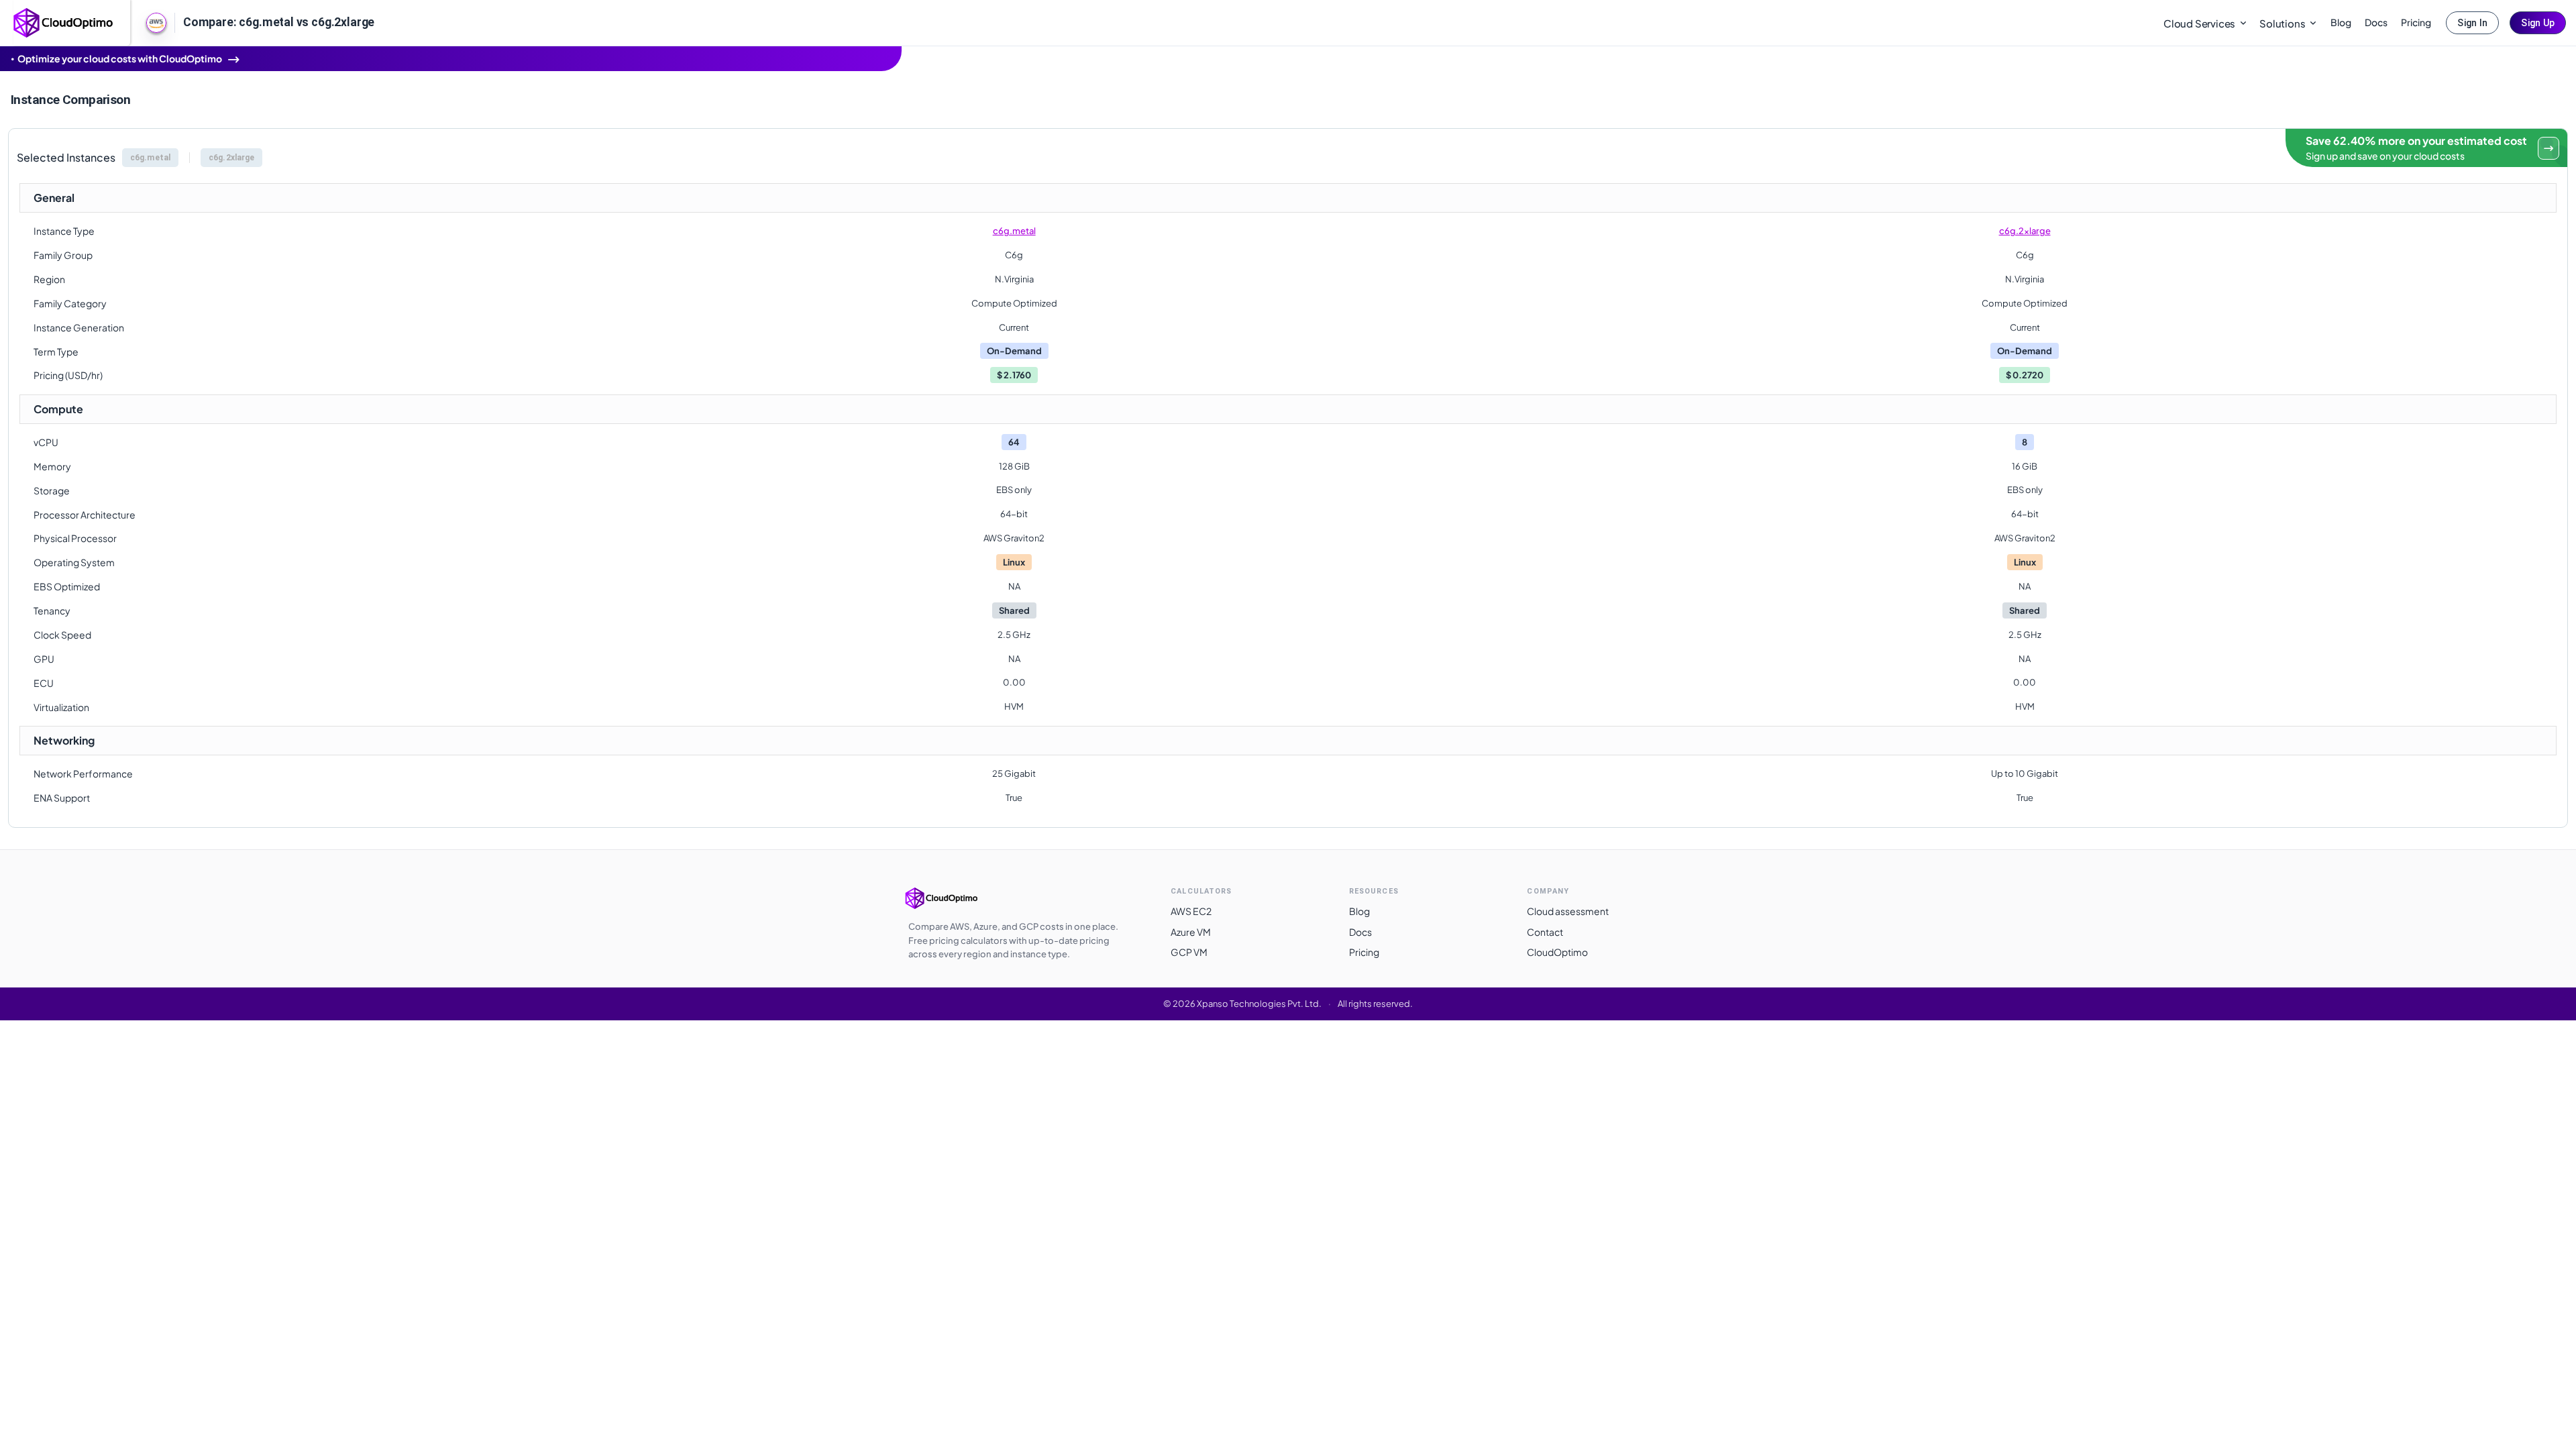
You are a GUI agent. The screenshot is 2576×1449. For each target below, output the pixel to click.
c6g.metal (1014, 231)
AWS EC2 (1191, 911)
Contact (1545, 932)
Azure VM (1191, 932)
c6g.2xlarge (2025, 231)
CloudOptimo (1557, 952)
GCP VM (1189, 952)
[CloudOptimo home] (64, 21)
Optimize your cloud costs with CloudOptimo (120, 58)
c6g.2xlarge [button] (231, 158)
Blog (2341, 22)
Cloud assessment (1568, 911)
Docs (2376, 22)
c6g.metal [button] (150, 158)
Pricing (2416, 22)
